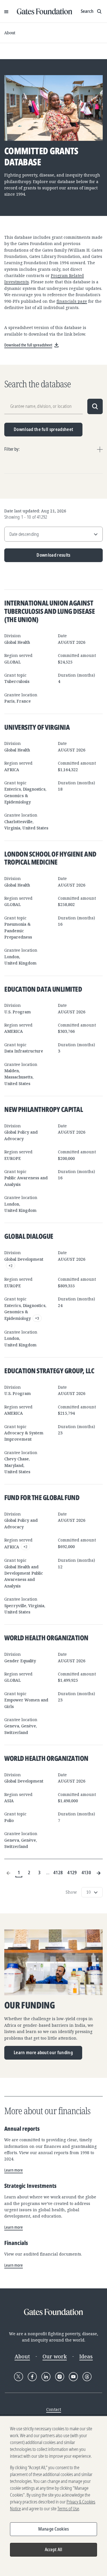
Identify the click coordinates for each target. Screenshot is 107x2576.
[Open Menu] (6, 11)
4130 (86, 1873)
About (10, 33)
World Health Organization (46, 1638)
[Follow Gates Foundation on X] (19, 2377)
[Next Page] (98, 1873)
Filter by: (12, 449)
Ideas (86, 2356)
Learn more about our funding (43, 2052)
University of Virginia (37, 727)
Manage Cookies (53, 2529)
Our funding (30, 2005)
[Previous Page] (9, 1873)
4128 (58, 1873)
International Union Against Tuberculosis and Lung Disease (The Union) (50, 611)
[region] (53, 2496)
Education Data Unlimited (43, 989)
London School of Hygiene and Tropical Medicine (50, 858)
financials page (72, 301)
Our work (55, 2356)
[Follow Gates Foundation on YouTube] (73, 2377)
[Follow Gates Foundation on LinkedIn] (46, 2377)
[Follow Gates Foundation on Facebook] (32, 2377)
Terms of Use (68, 2509)
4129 (72, 1873)
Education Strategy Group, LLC (49, 1371)
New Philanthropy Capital (44, 1109)
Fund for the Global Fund (42, 1497)
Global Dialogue (29, 1236)
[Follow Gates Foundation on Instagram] (60, 2377)
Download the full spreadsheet (43, 429)
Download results (38, 557)
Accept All (54, 2549)
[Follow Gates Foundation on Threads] (87, 2377)
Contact (54, 2409)
